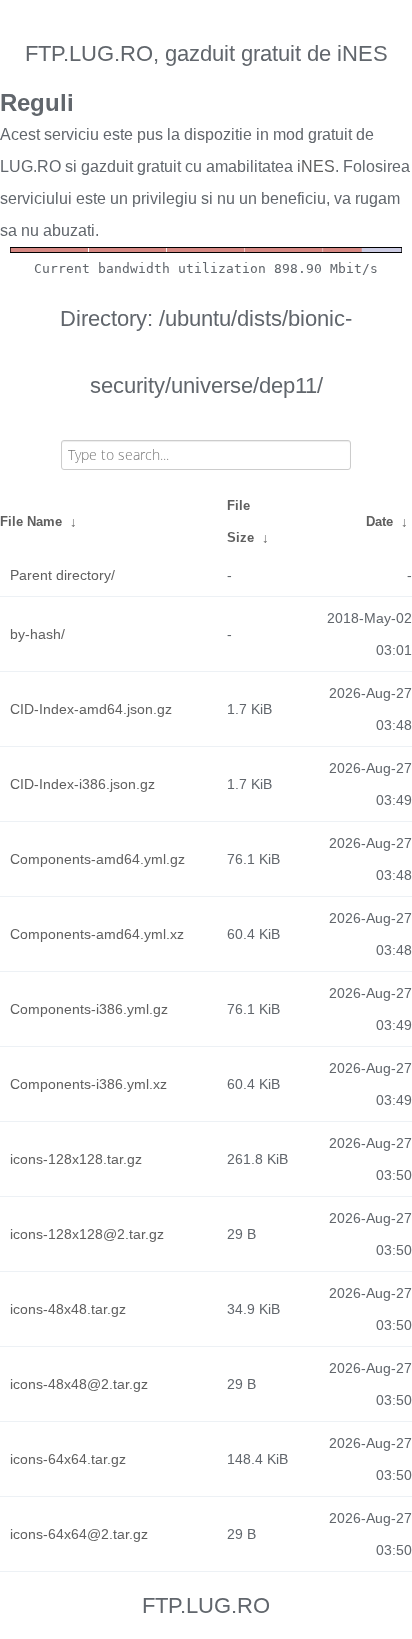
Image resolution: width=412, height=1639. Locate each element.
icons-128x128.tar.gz (76, 1159)
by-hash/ (37, 634)
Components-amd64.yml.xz (97, 934)
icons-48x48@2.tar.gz (79, 1384)
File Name (31, 521)
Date (379, 521)
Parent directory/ (62, 575)
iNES (316, 166)
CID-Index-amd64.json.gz (91, 709)
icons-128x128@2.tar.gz (87, 1234)
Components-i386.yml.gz (89, 1009)
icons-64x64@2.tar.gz (79, 1534)
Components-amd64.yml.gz (97, 859)
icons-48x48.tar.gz (68, 1309)
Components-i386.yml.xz (88, 1084)
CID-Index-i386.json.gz (82, 784)
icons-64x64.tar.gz (68, 1459)
